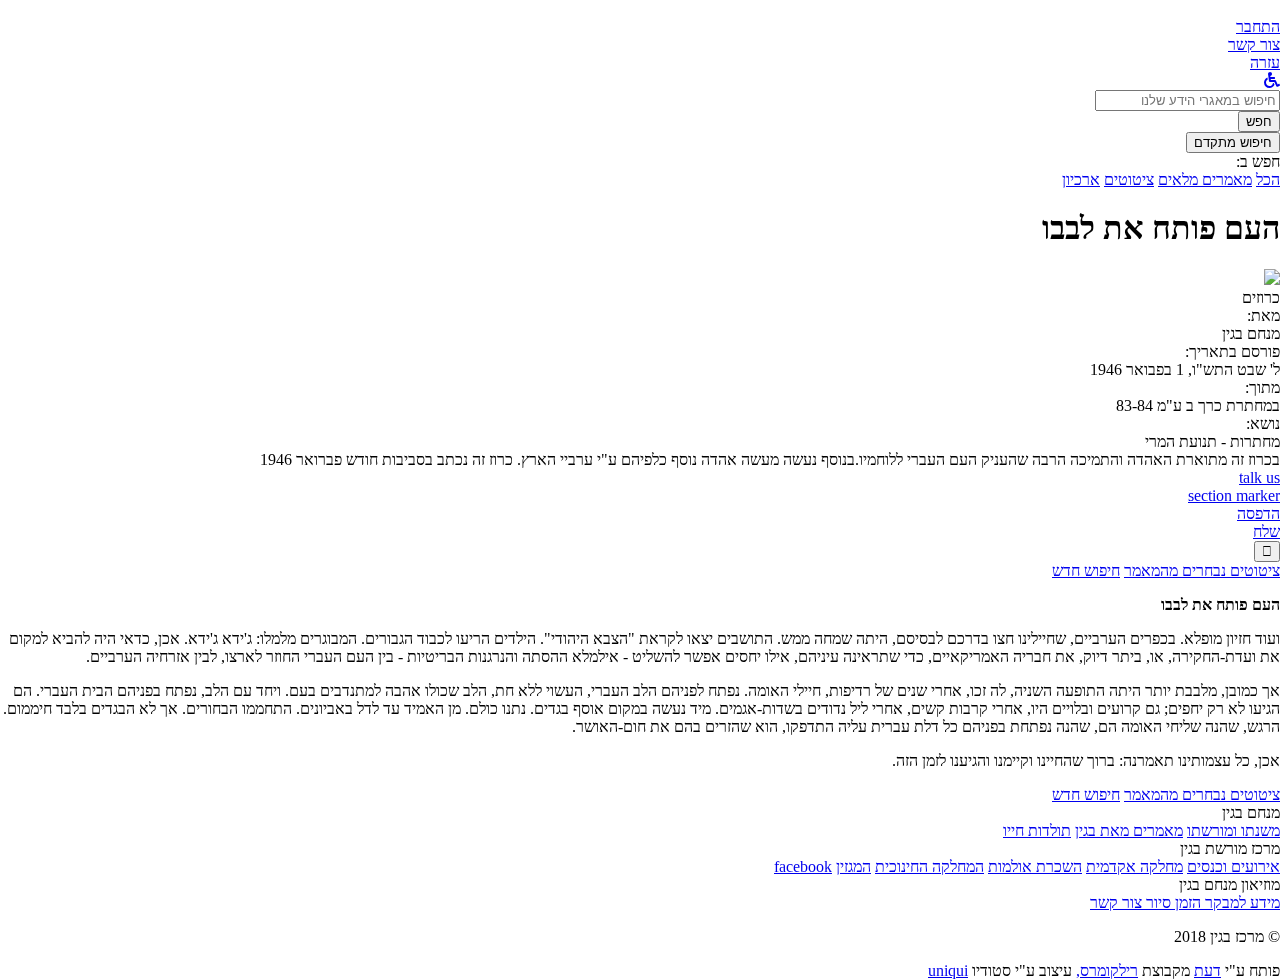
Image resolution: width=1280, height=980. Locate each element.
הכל (1268, 179)
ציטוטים (1129, 179)
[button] (1258, 26)
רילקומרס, (1107, 970)
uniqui (948, 970)
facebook (803, 866)
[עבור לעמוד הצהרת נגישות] (1272, 80)
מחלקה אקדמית (1134, 866)
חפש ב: (1258, 161)
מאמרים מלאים (1205, 179)
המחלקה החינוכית (929, 866)
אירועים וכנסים (1233, 866)
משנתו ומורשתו (1233, 830)
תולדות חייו (1037, 830)
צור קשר (1116, 902)
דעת (1207, 970)
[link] (1254, 44)
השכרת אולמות (1035, 866)
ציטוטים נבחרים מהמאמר (1202, 570)
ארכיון (1081, 179)
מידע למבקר (1240, 902)
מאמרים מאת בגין (1129, 830)
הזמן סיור (1171, 902)
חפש (1259, 121)
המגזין (853, 866)
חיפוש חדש (1086, 570)
